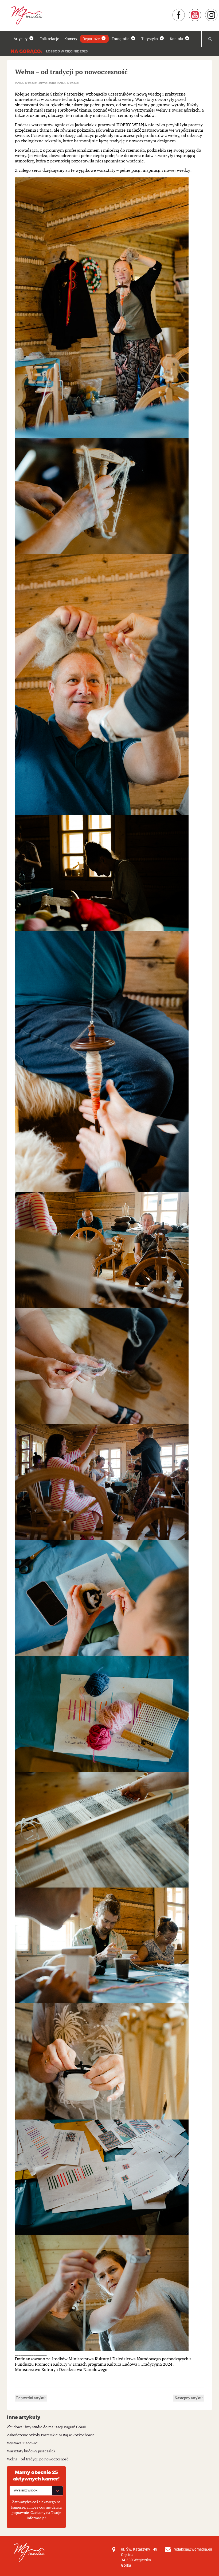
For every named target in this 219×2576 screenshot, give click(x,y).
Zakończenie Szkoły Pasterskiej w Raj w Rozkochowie (51, 2435)
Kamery (71, 39)
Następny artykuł (189, 2398)
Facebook (185, 11)
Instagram (218, 11)
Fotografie (120, 39)
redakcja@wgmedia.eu (193, 2549)
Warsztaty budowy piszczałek (31, 2451)
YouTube (202, 11)
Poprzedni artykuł (31, 2398)
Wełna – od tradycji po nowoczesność (38, 2459)
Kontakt (177, 39)
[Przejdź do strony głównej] (25, 15)
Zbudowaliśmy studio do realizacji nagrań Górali (47, 2427)
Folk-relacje (49, 39)
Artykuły (21, 39)
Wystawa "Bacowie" (23, 2443)
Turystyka (150, 39)
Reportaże (91, 39)
